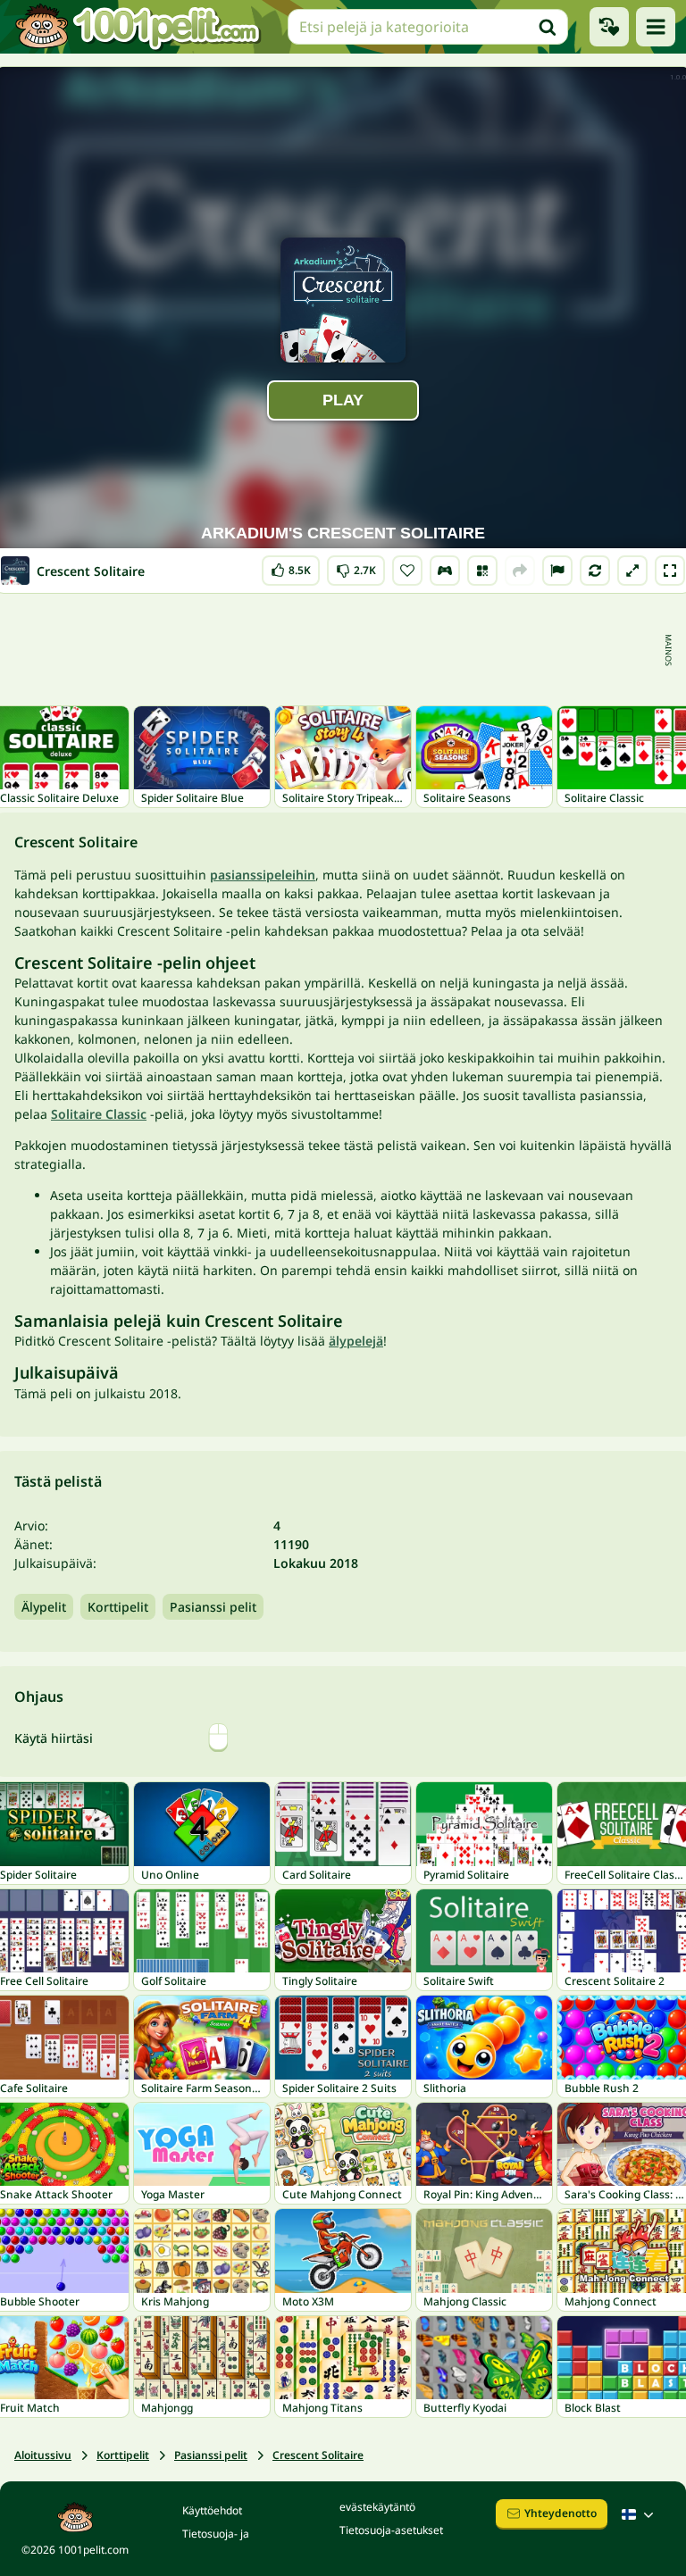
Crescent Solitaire (318, 2455)
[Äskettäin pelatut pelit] (609, 27)
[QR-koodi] (482, 571)
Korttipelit (118, 1607)
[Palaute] (557, 571)
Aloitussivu (43, 2455)
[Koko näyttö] (670, 571)
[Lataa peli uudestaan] (595, 571)
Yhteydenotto (561, 2513)
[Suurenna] (632, 571)
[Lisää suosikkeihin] (407, 571)
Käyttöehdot (212, 2510)
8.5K (291, 567)
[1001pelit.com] (138, 27)
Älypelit (44, 1607)
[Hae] (548, 27)
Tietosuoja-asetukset (391, 2530)
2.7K (356, 567)
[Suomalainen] (640, 2514)
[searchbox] (428, 27)
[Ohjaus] (445, 571)
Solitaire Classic (99, 1114)
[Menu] (656, 27)
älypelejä (356, 1341)
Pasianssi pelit (213, 1607)
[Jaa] (520, 571)
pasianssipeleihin (263, 875)
